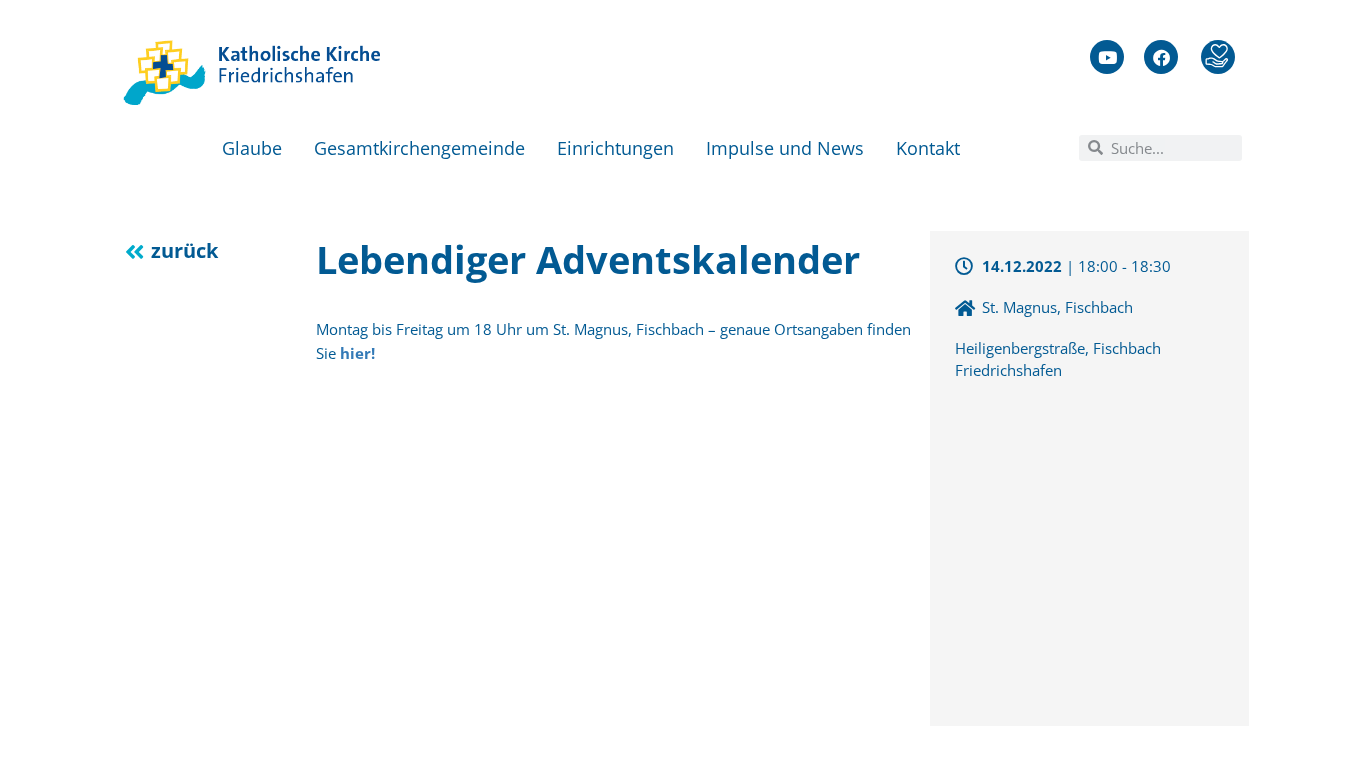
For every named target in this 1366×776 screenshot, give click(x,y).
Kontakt (928, 148)
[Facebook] (1161, 57)
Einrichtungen (615, 148)
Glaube (252, 148)
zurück (184, 250)
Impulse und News (785, 148)
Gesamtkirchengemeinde (419, 148)
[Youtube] (1107, 57)
